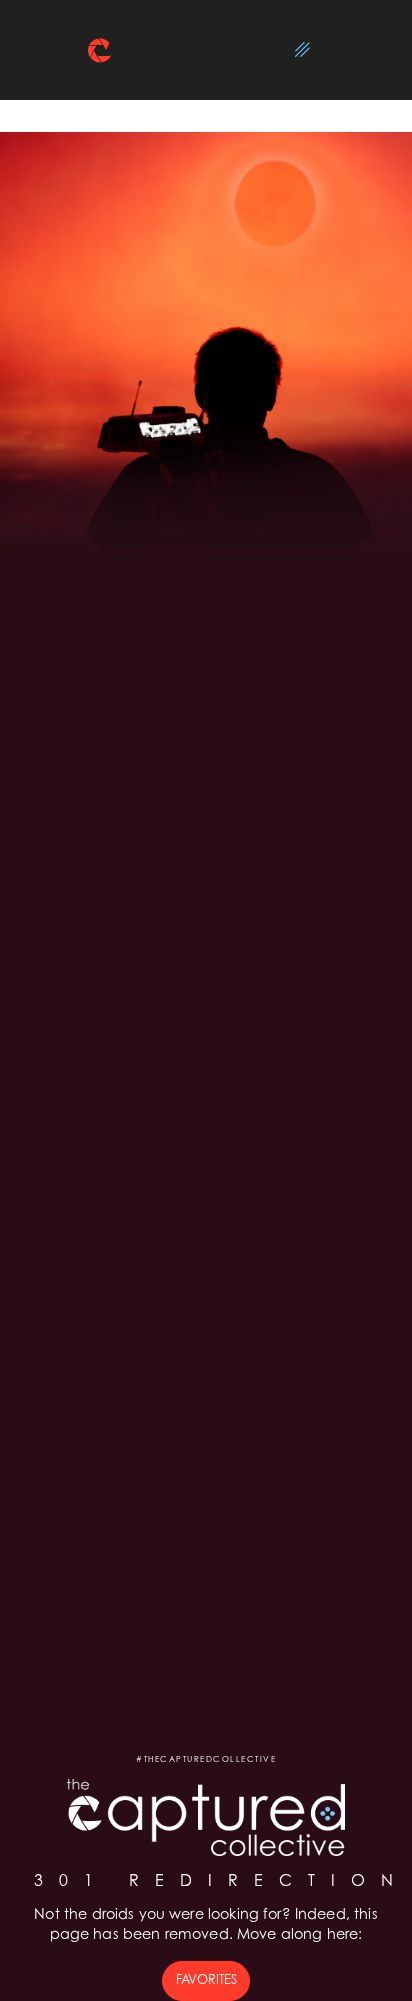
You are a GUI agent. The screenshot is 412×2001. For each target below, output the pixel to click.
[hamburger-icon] (302, 50)
